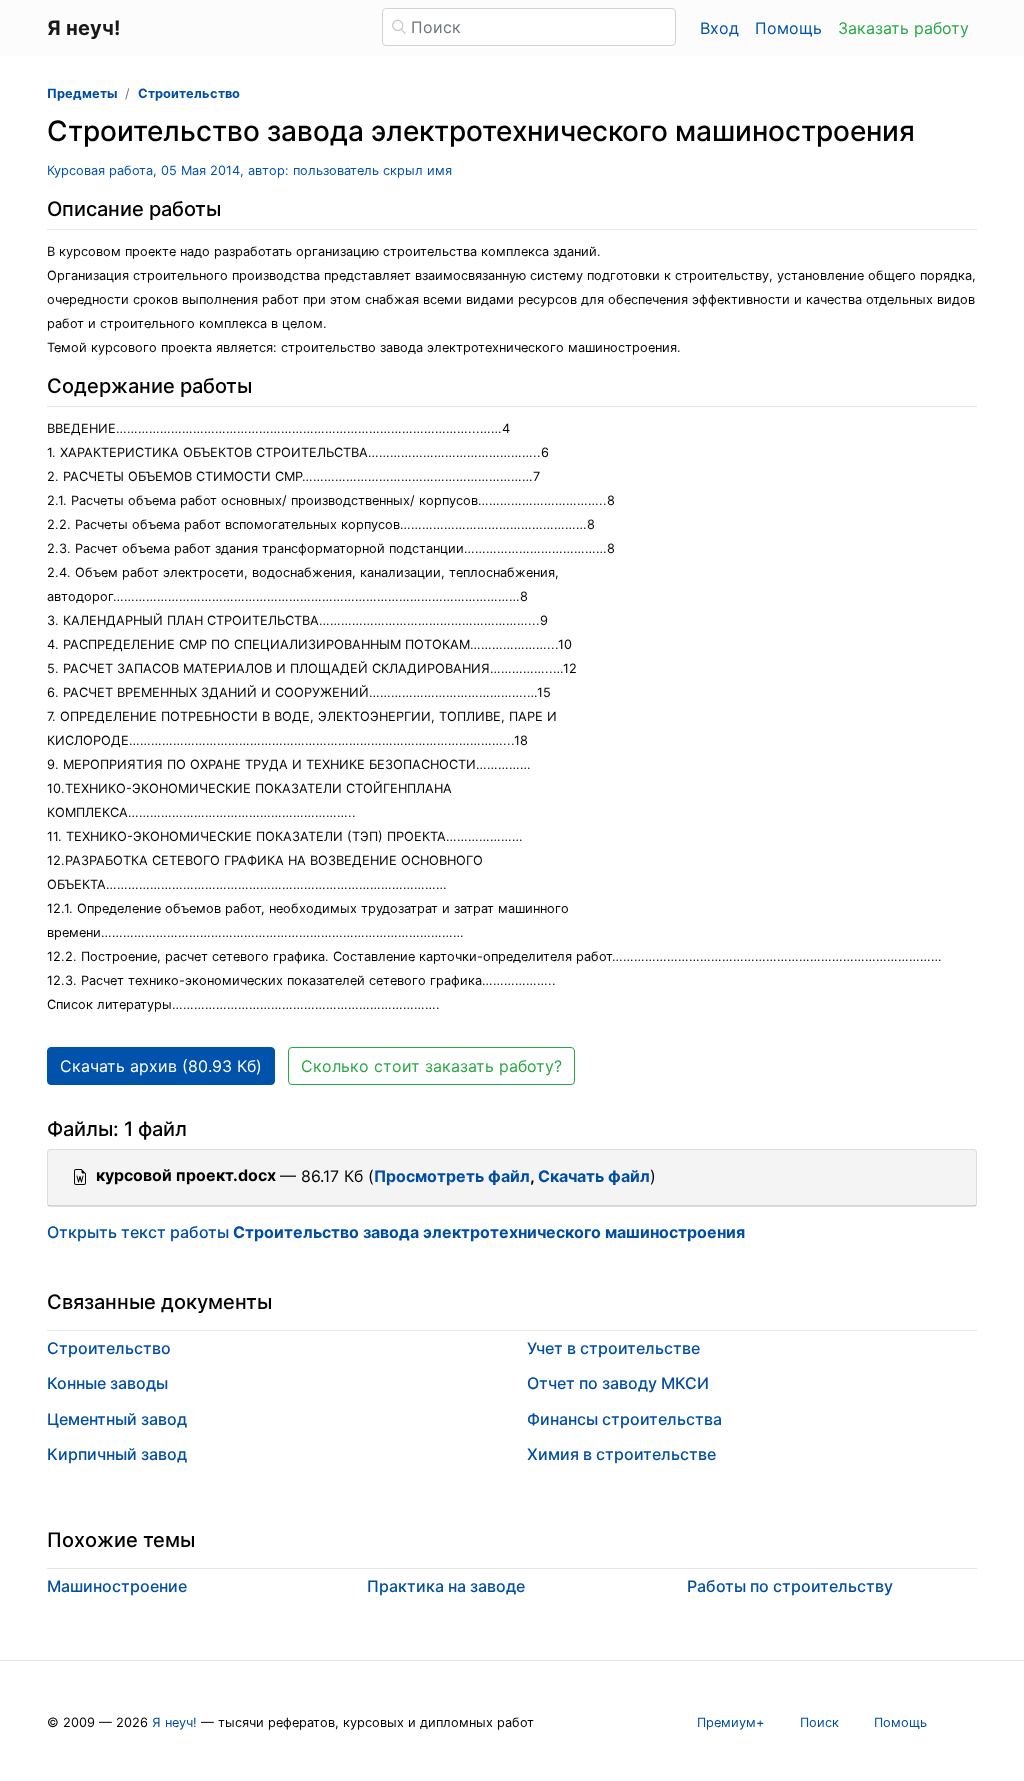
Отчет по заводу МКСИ (618, 1383)
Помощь (788, 28)
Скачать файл (594, 1176)
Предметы (82, 93)
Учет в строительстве (613, 1348)
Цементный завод (117, 1419)
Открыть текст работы (396, 1232)
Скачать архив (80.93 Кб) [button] (161, 1066)
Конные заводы (107, 1383)
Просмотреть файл (452, 1176)
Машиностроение (117, 1586)
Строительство (189, 93)
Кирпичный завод (117, 1454)
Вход (719, 28)
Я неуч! (174, 1722)
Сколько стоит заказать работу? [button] (431, 1066)
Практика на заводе (446, 1586)
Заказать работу (903, 28)
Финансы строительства (624, 1419)
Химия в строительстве (621, 1454)
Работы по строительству (790, 1586)
